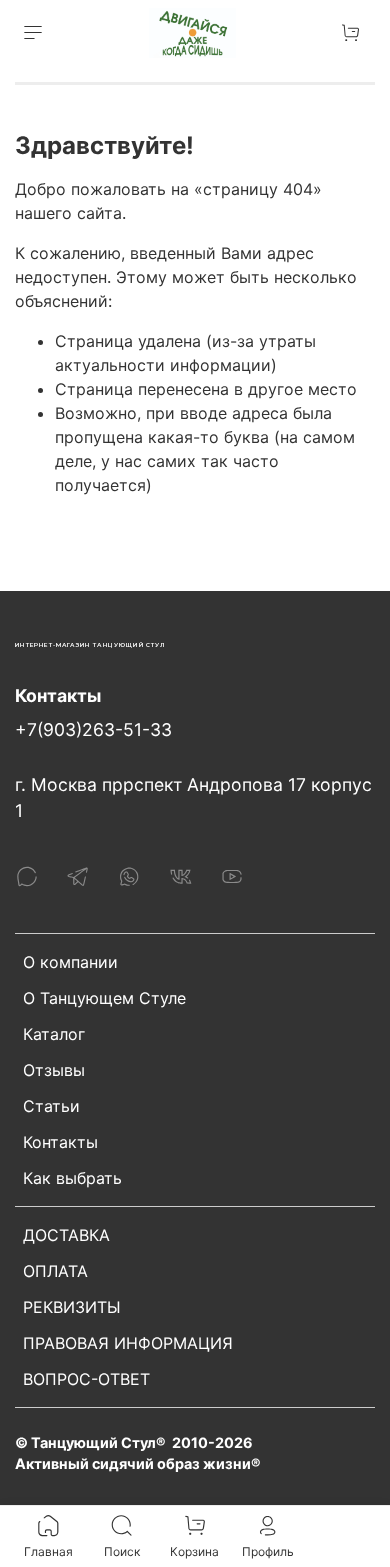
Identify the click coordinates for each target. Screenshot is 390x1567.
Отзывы (54, 1070)
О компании (70, 962)
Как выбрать (72, 1178)
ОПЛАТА (55, 1271)
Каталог (54, 1034)
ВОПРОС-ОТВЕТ (86, 1379)
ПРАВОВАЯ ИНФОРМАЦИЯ (128, 1343)
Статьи (51, 1106)
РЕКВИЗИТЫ (72, 1307)
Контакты (60, 1142)
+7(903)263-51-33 (93, 729)
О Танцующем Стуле (104, 998)
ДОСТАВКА (66, 1235)
